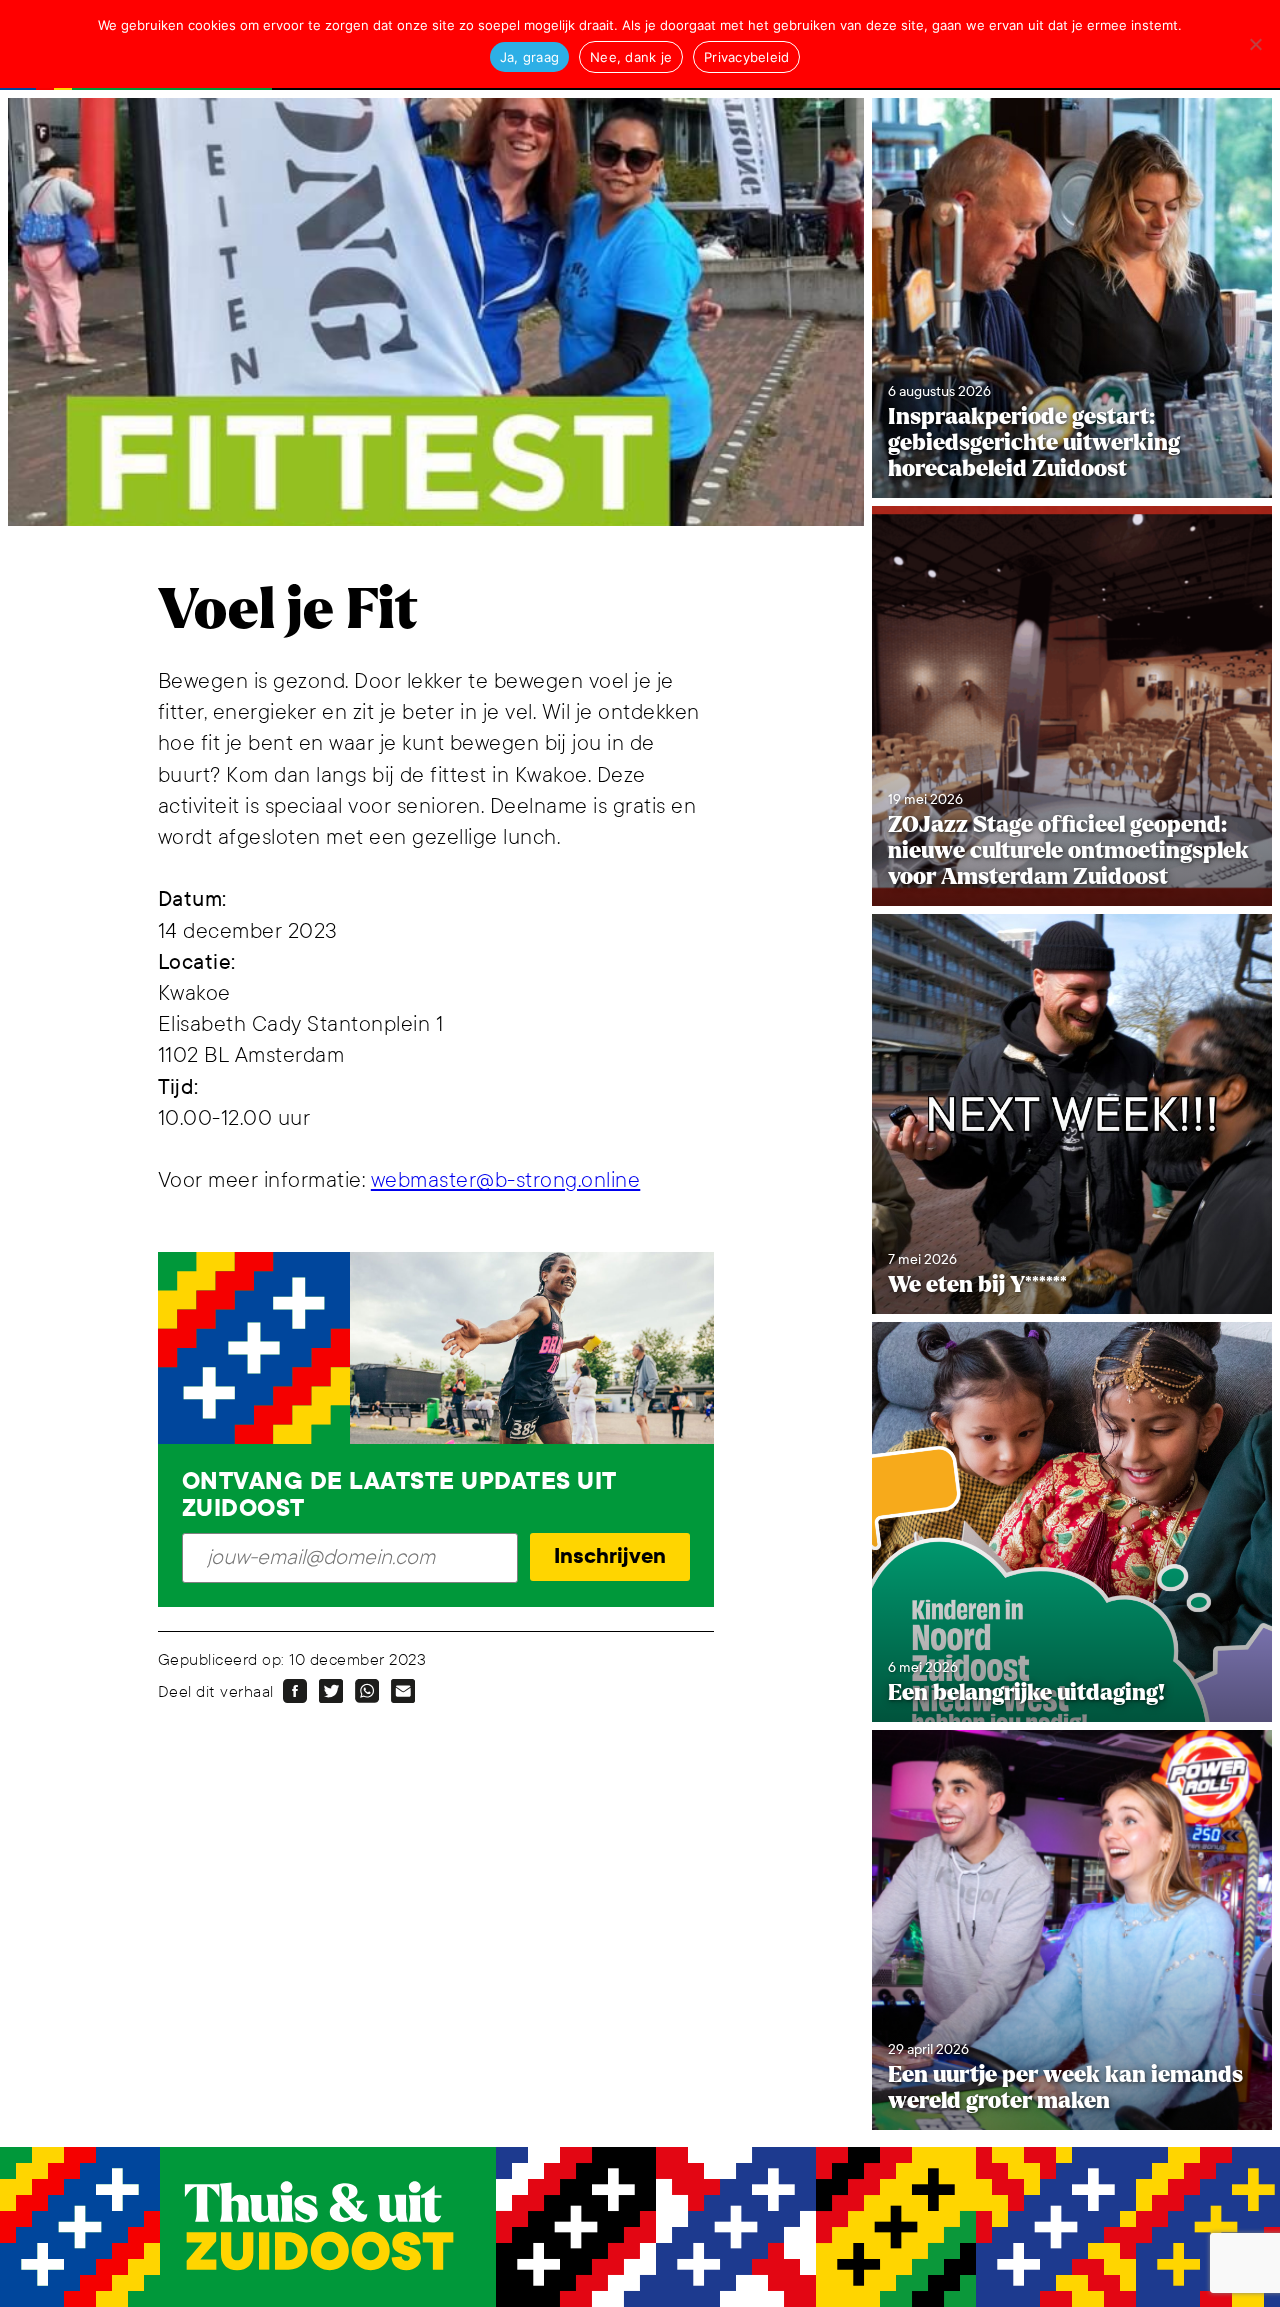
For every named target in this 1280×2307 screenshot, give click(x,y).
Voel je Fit (288, 610)
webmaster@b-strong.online (506, 1180)
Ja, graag (529, 57)
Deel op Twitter (331, 1691)
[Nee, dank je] (1255, 44)
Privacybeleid (746, 57)
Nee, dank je (631, 57)
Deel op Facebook (295, 1691)
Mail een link (403, 1691)
